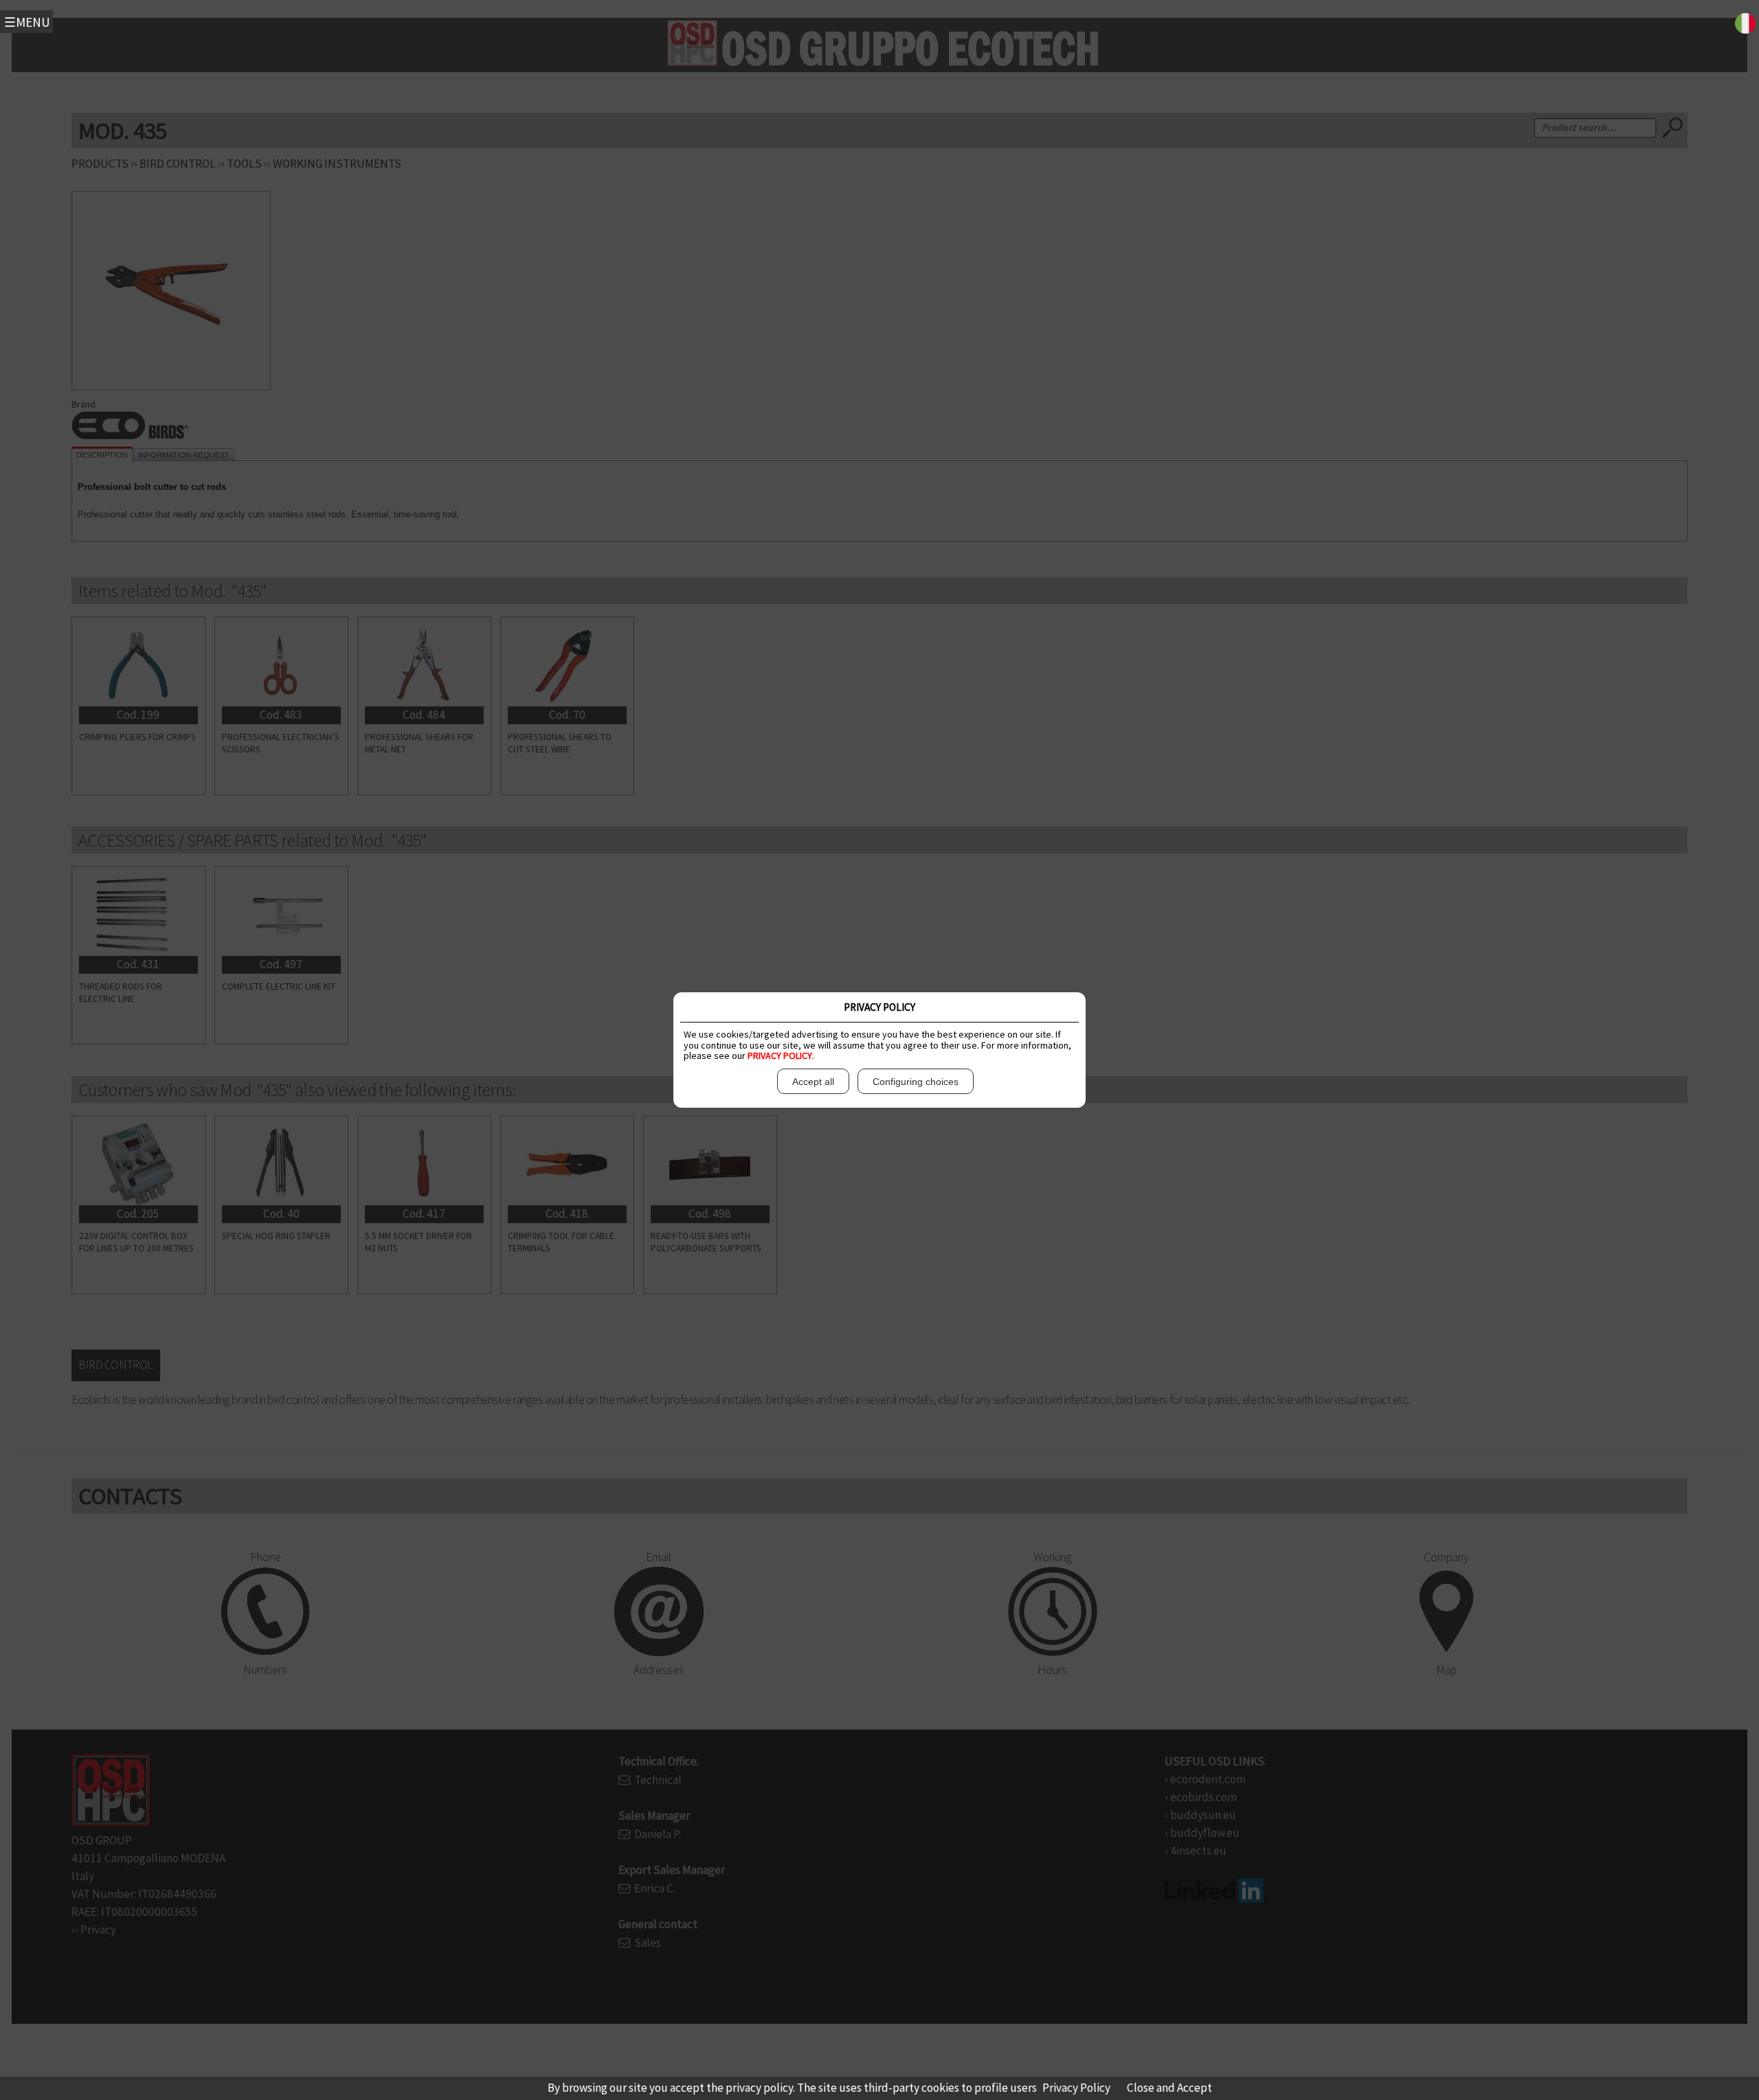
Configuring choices (916, 1082)
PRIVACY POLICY (780, 1055)
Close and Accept (1169, 2088)
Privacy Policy (1076, 2088)
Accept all (813, 1082)
